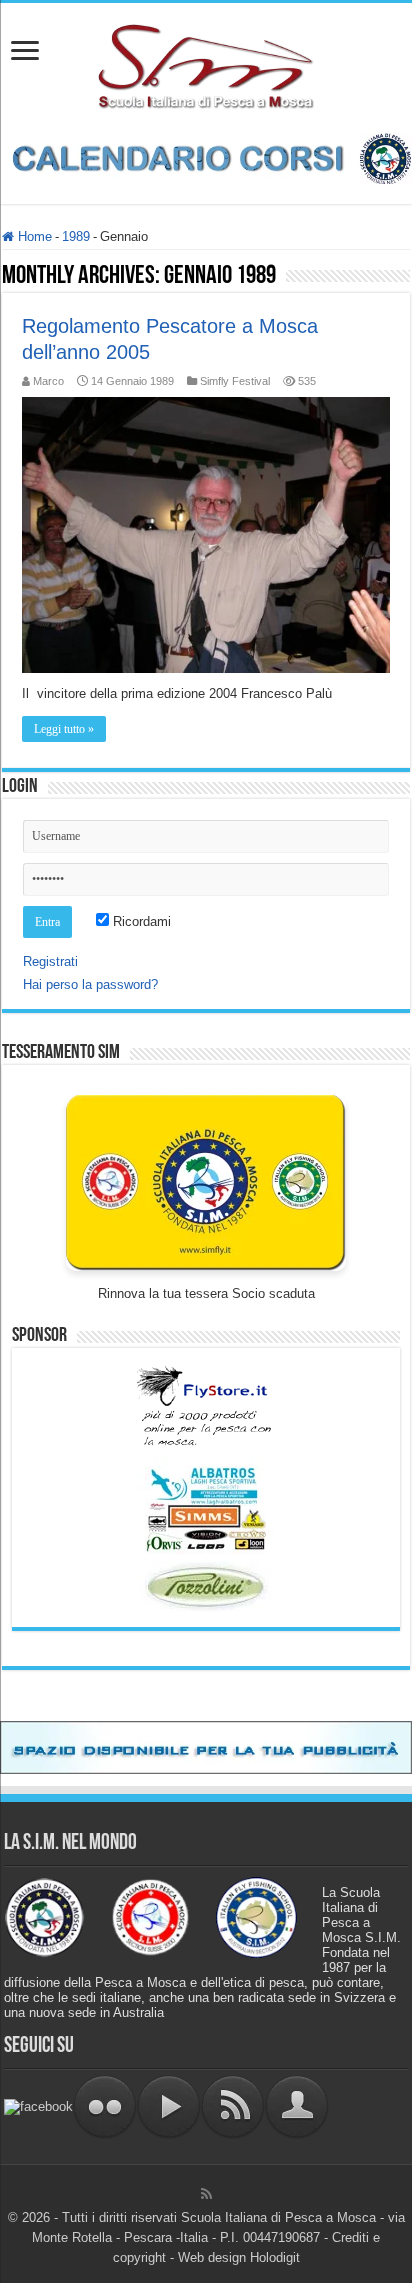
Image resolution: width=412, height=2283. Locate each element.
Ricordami (140, 921)
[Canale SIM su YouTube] (169, 2105)
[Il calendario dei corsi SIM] (206, 157)
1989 (76, 236)
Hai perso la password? (90, 984)
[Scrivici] (297, 2105)
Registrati (50, 961)
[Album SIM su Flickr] (105, 2105)
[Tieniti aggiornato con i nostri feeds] (233, 2105)
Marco (48, 381)
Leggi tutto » (64, 729)
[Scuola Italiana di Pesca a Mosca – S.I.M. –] (206, 64)
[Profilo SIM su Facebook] (38, 2105)
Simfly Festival (235, 381)
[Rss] (206, 2194)
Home (33, 236)
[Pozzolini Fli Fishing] (206, 1586)
